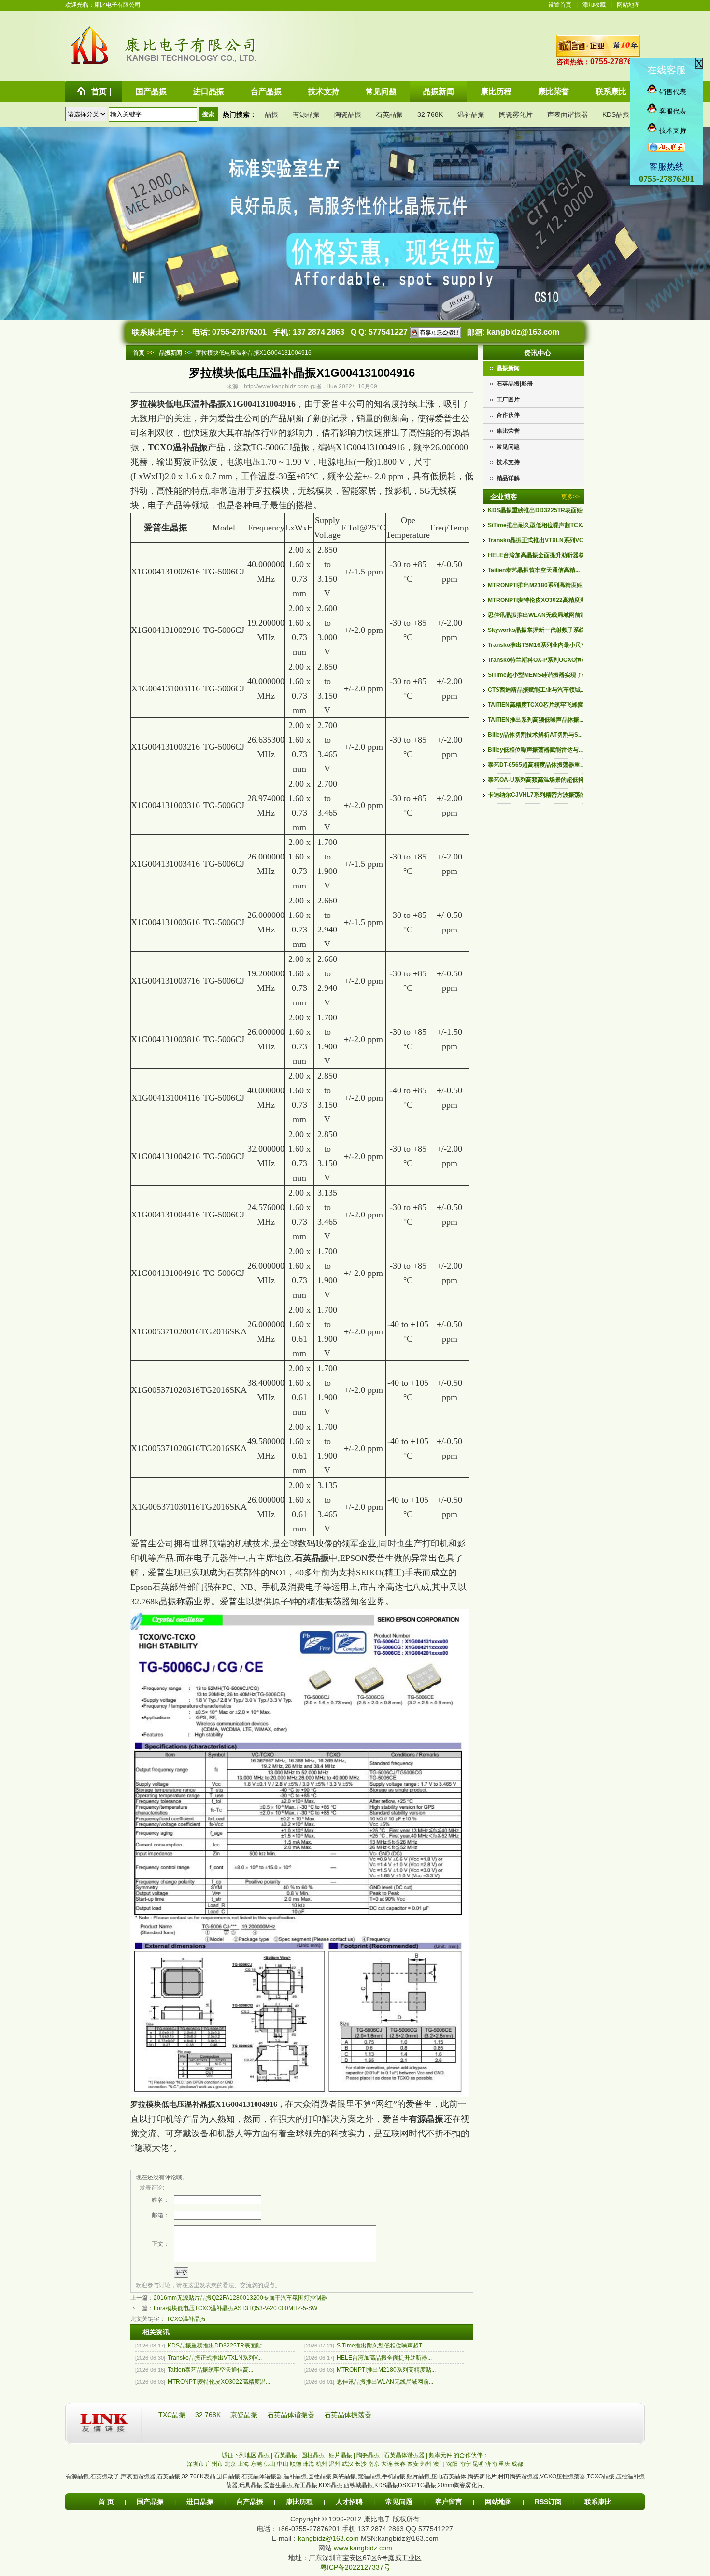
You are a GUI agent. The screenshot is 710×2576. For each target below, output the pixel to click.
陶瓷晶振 (348, 114)
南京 (374, 2464)
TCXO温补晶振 (178, 447)
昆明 (478, 2464)
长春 (400, 2464)
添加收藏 (594, 5)
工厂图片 (508, 400)
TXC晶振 (173, 2415)
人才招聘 (349, 2502)
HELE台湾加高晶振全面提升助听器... (384, 2358)
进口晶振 (228, 2476)
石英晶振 (389, 114)
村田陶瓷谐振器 (518, 2476)
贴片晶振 (418, 2476)
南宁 (465, 2464)
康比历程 (299, 2502)
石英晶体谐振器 (292, 2415)
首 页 (106, 2502)
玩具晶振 (251, 2485)
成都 (517, 2464)
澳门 (439, 2464)
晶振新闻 (508, 368)
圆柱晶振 (320, 2476)
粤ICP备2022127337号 (355, 2567)
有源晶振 (306, 114)
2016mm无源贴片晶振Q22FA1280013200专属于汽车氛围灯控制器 (240, 2298)
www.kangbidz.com (363, 2548)
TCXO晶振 (601, 2476)
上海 (243, 2464)
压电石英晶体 (449, 2476)
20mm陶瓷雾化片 (460, 2485)
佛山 (270, 2464)
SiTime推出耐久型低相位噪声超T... (381, 2346)
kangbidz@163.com (523, 332)
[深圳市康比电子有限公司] (90, 64)
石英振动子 (105, 2476)
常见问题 (508, 447)
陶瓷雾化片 (516, 114)
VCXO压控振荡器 (563, 2476)
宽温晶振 (369, 2476)
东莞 (256, 2464)
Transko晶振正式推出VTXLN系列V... (215, 2358)
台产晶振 (250, 2502)
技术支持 (508, 462)
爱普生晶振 (166, 528)
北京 (230, 2464)
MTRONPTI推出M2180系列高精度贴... (386, 2370)
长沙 (361, 2464)
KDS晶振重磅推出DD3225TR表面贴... (217, 2346)
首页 (139, 353)
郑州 (426, 2464)
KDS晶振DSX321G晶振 (405, 2485)
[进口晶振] (299, 2094)
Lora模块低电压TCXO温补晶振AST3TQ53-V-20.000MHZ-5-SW (235, 2308)
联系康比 (598, 2502)
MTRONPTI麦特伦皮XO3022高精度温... (219, 2382)
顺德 (296, 2464)
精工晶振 (306, 2485)
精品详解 (508, 478)
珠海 (309, 2464)
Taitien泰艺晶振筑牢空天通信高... (210, 2370)
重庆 (504, 2464)
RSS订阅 (548, 2502)
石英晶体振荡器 (348, 2415)
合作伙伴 (508, 415)
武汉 (348, 2464)
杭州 (322, 2464)
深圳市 (196, 2464)
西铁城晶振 (358, 2485)
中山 (283, 2464)
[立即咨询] (434, 332)
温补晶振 (471, 114)
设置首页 (560, 5)
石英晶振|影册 (515, 384)
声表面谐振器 (568, 114)
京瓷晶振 (245, 2415)
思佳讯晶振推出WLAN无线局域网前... (385, 2382)
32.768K (430, 114)
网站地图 (628, 5)
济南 (491, 2464)
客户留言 (449, 2502)
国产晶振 (150, 2502)
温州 (335, 2464)
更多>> (570, 497)
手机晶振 (394, 2476)
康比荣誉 (508, 431)
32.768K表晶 (199, 2476)
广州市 (214, 2464)
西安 (413, 2464)
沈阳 (452, 2464)
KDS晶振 (616, 114)
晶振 (271, 114)
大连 (387, 2464)
